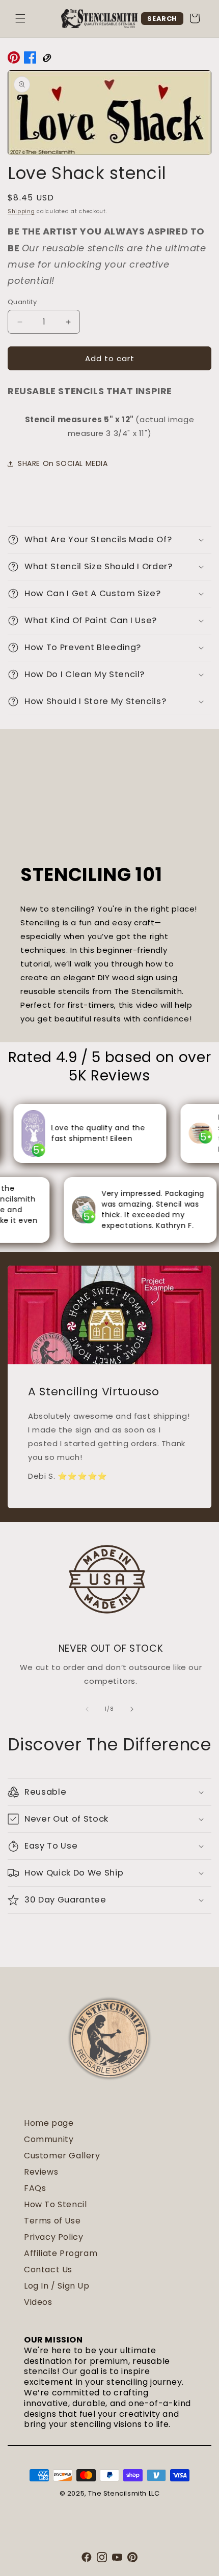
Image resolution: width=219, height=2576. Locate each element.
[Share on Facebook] (30, 60)
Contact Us (48, 2270)
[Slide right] (132, 1709)
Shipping (21, 211)
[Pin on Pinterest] (14, 60)
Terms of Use (52, 2221)
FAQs (35, 2188)
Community (49, 2139)
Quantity (22, 302)
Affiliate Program (61, 2253)
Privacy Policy (53, 2237)
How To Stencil (55, 2204)
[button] (20, 18)
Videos (38, 2302)
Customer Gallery (62, 2156)
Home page (49, 2123)
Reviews (41, 2172)
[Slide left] (87, 1709)
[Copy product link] (46, 60)
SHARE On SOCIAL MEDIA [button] (63, 463)
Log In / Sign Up (57, 2286)
